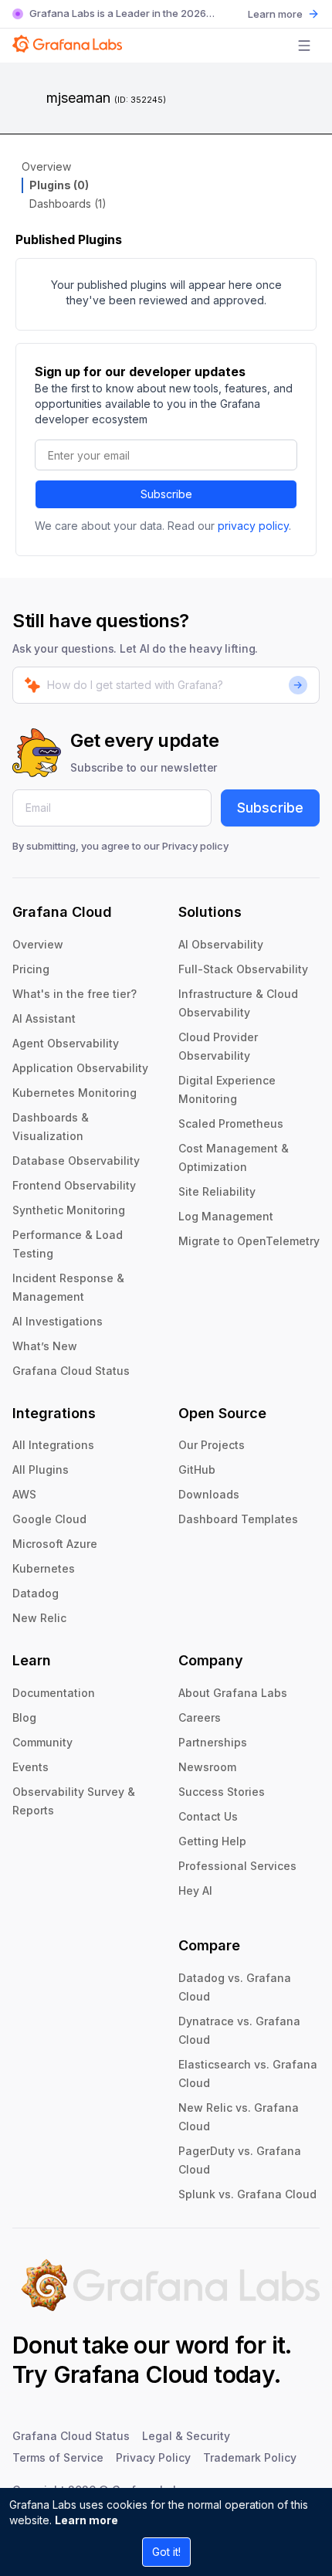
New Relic (39, 1618)
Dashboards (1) (68, 204)
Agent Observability (66, 1043)
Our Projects (212, 1445)
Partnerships (213, 1742)
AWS (24, 1494)
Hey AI (195, 1890)
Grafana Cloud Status (71, 1371)
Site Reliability (217, 1191)
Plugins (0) (59, 185)
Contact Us (208, 1816)
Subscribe (166, 494)
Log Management (226, 1216)
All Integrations (53, 1445)
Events (30, 1767)
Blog (24, 1717)
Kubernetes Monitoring (75, 1093)
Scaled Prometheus (231, 1123)
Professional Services (237, 1866)
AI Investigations (58, 1321)
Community (42, 1742)
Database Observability (76, 1161)
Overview (46, 166)
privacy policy (253, 526)
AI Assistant (44, 1018)
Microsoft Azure (55, 1544)
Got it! (166, 2552)
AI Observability (221, 944)
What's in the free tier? (75, 994)
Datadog (36, 1593)
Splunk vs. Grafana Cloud (247, 2194)
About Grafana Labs (233, 1693)
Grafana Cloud (131, 2374)
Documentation (54, 1693)
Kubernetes (44, 1568)
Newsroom (207, 1767)
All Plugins (41, 1470)
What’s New (45, 1346)
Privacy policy (195, 846)
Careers (200, 1717)
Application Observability (80, 1068)
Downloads (209, 1494)
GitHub (197, 1470)
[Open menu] (304, 46)
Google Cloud (49, 1519)
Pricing (31, 969)
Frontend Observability (74, 1185)
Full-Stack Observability (243, 969)
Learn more (86, 2520)
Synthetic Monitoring (69, 1210)
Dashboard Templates (238, 1519)
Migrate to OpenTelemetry (249, 1241)
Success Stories (222, 1792)
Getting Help (212, 1841)
